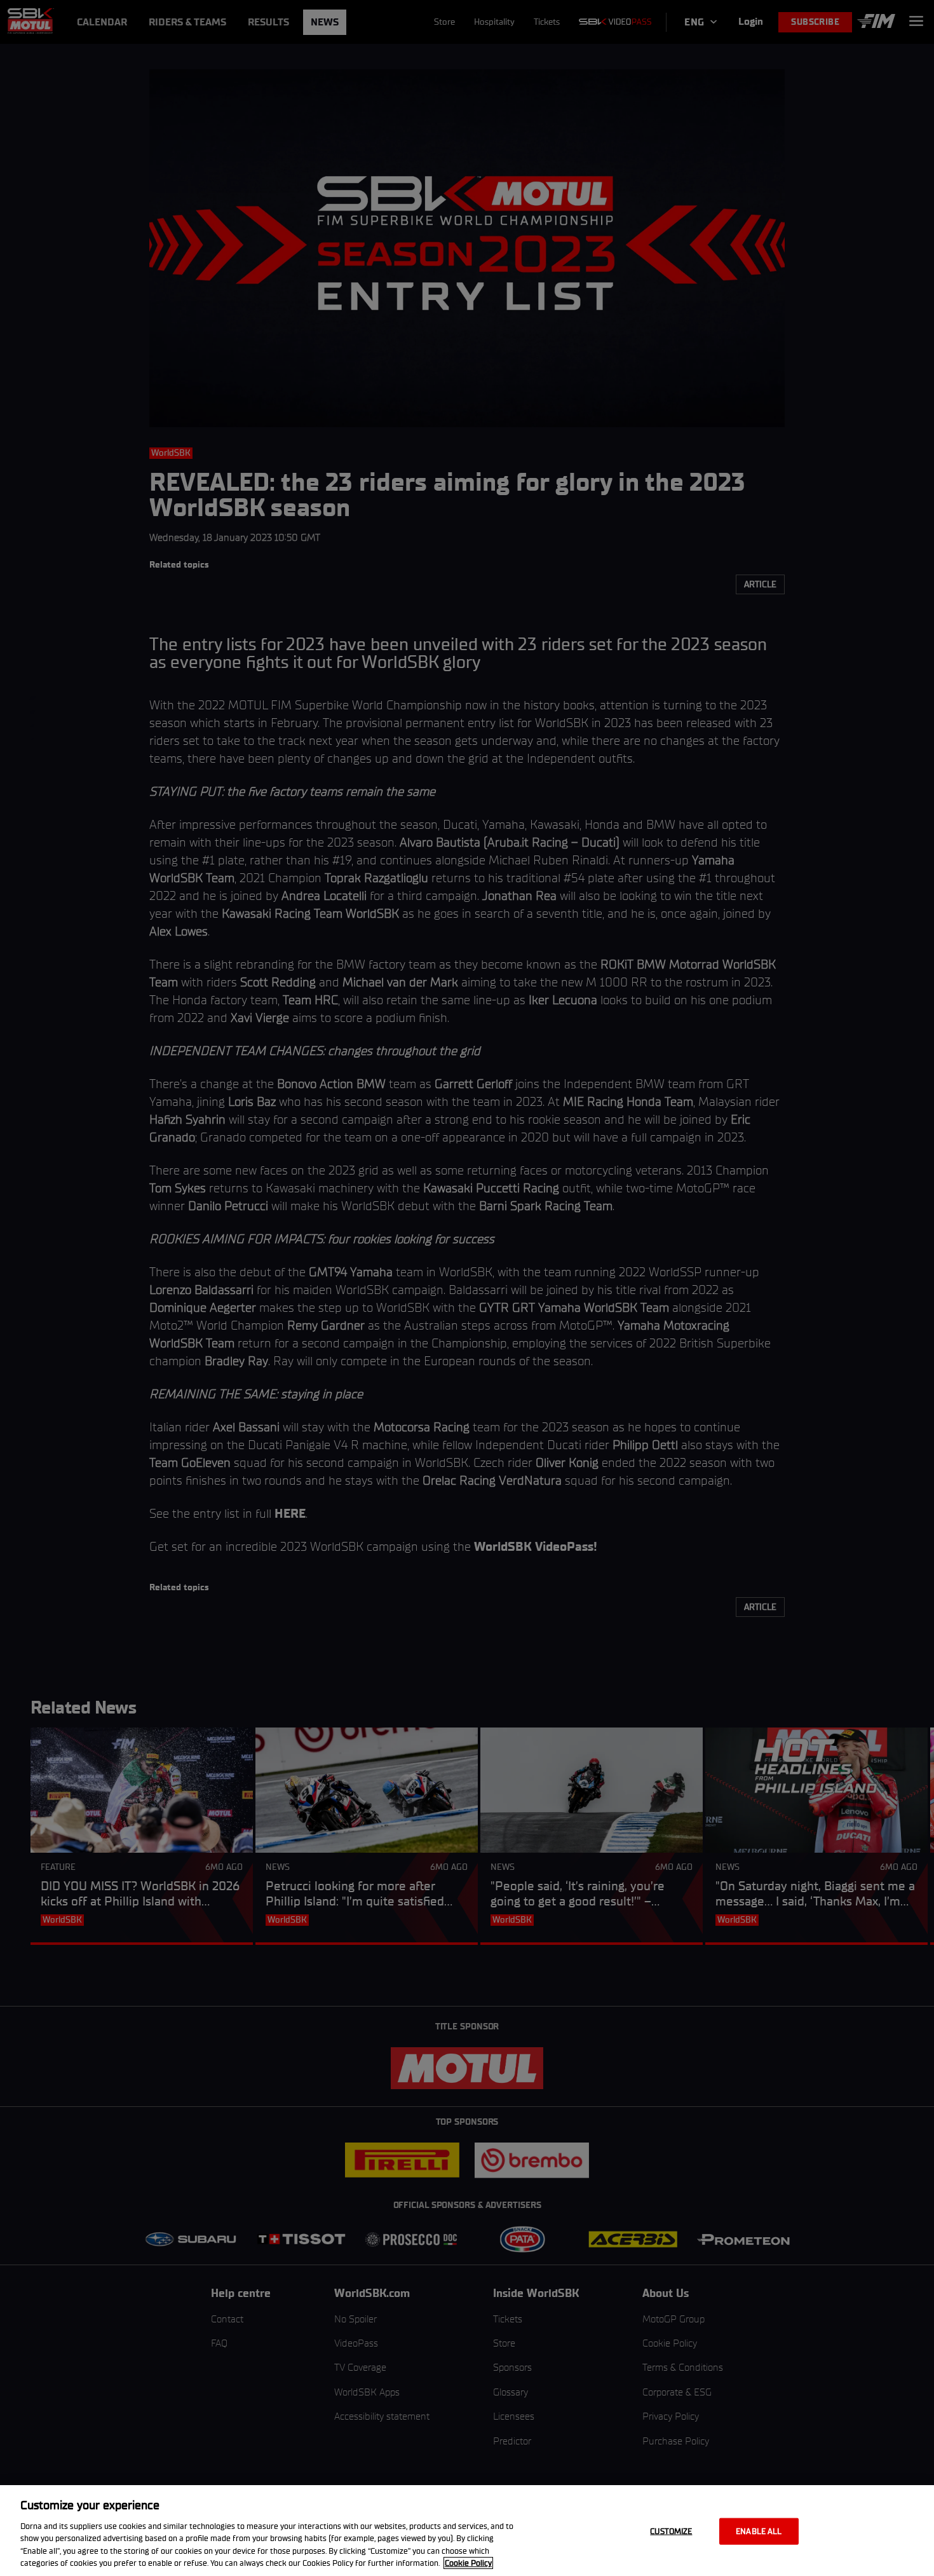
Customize (671, 2531)
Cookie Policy (468, 2563)
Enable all (759, 2531)
